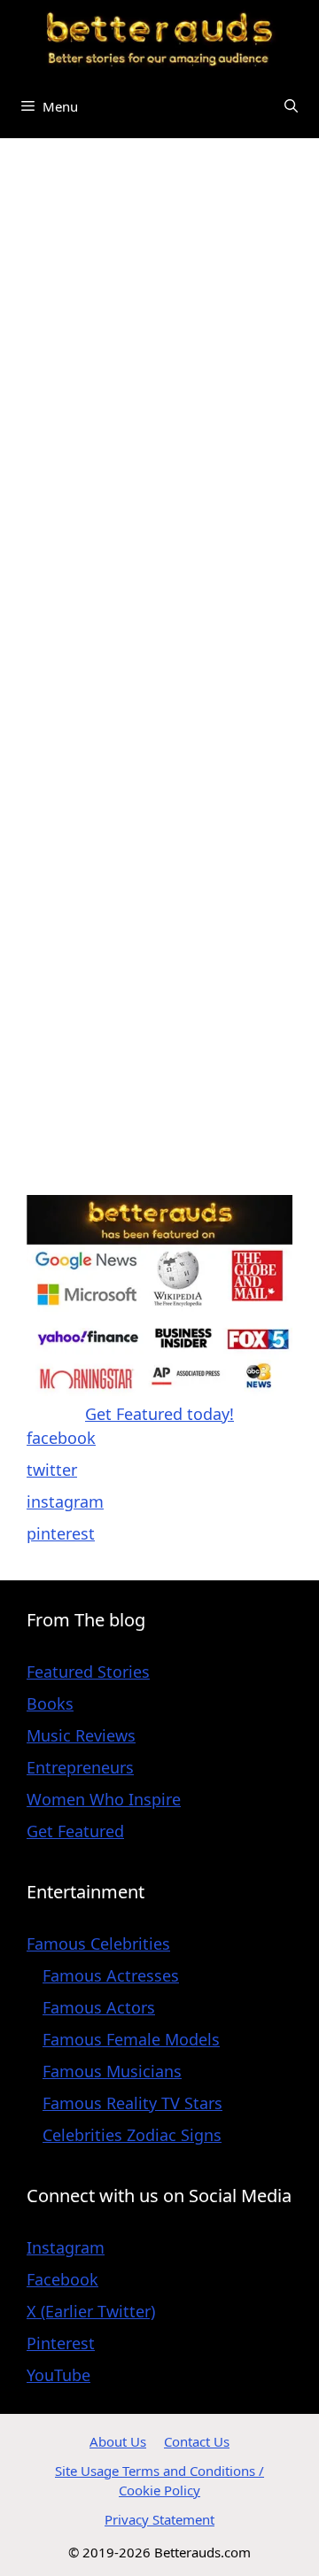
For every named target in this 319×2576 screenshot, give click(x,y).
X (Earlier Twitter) (91, 2311)
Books (50, 1703)
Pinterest (61, 2343)
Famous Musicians (112, 2071)
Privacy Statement (159, 2519)
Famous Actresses (111, 1975)
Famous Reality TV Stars (132, 2103)
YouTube (58, 2375)
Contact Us (197, 2441)
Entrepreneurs (80, 1767)
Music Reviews (81, 1735)
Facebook (62, 2279)
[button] (291, 107)
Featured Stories (88, 1672)
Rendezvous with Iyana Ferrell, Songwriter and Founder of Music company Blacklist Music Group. (159, 807)
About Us (118, 2441)
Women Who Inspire (104, 1799)
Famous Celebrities (98, 1944)
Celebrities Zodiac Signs (132, 2135)
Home (49, 176)
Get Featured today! (159, 1414)
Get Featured (75, 1831)
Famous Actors (99, 2007)
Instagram (66, 2247)
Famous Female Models (131, 2039)
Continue (61, 1164)
